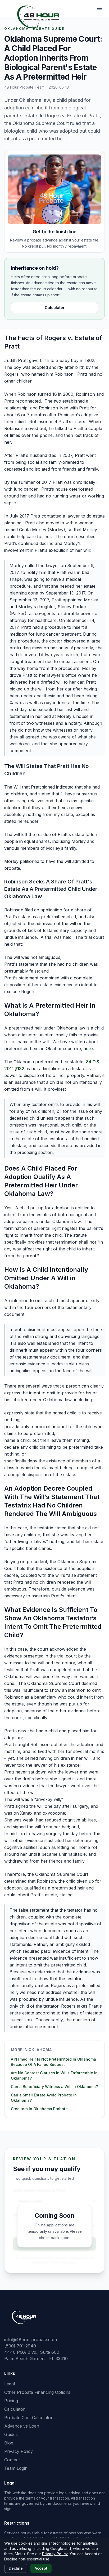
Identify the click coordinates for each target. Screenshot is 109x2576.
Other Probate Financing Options (37, 2392)
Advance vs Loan (22, 2426)
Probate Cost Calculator (28, 2418)
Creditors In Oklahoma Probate (39, 2109)
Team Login (16, 2468)
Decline (16, 2568)
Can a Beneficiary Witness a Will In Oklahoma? (54, 2087)
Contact (12, 2460)
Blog (9, 2443)
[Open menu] (99, 8)
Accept (41, 2568)
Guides (11, 2434)
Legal (10, 2384)
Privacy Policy (19, 2451)
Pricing (11, 2401)
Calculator (55, 308)
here (88, 1048)
